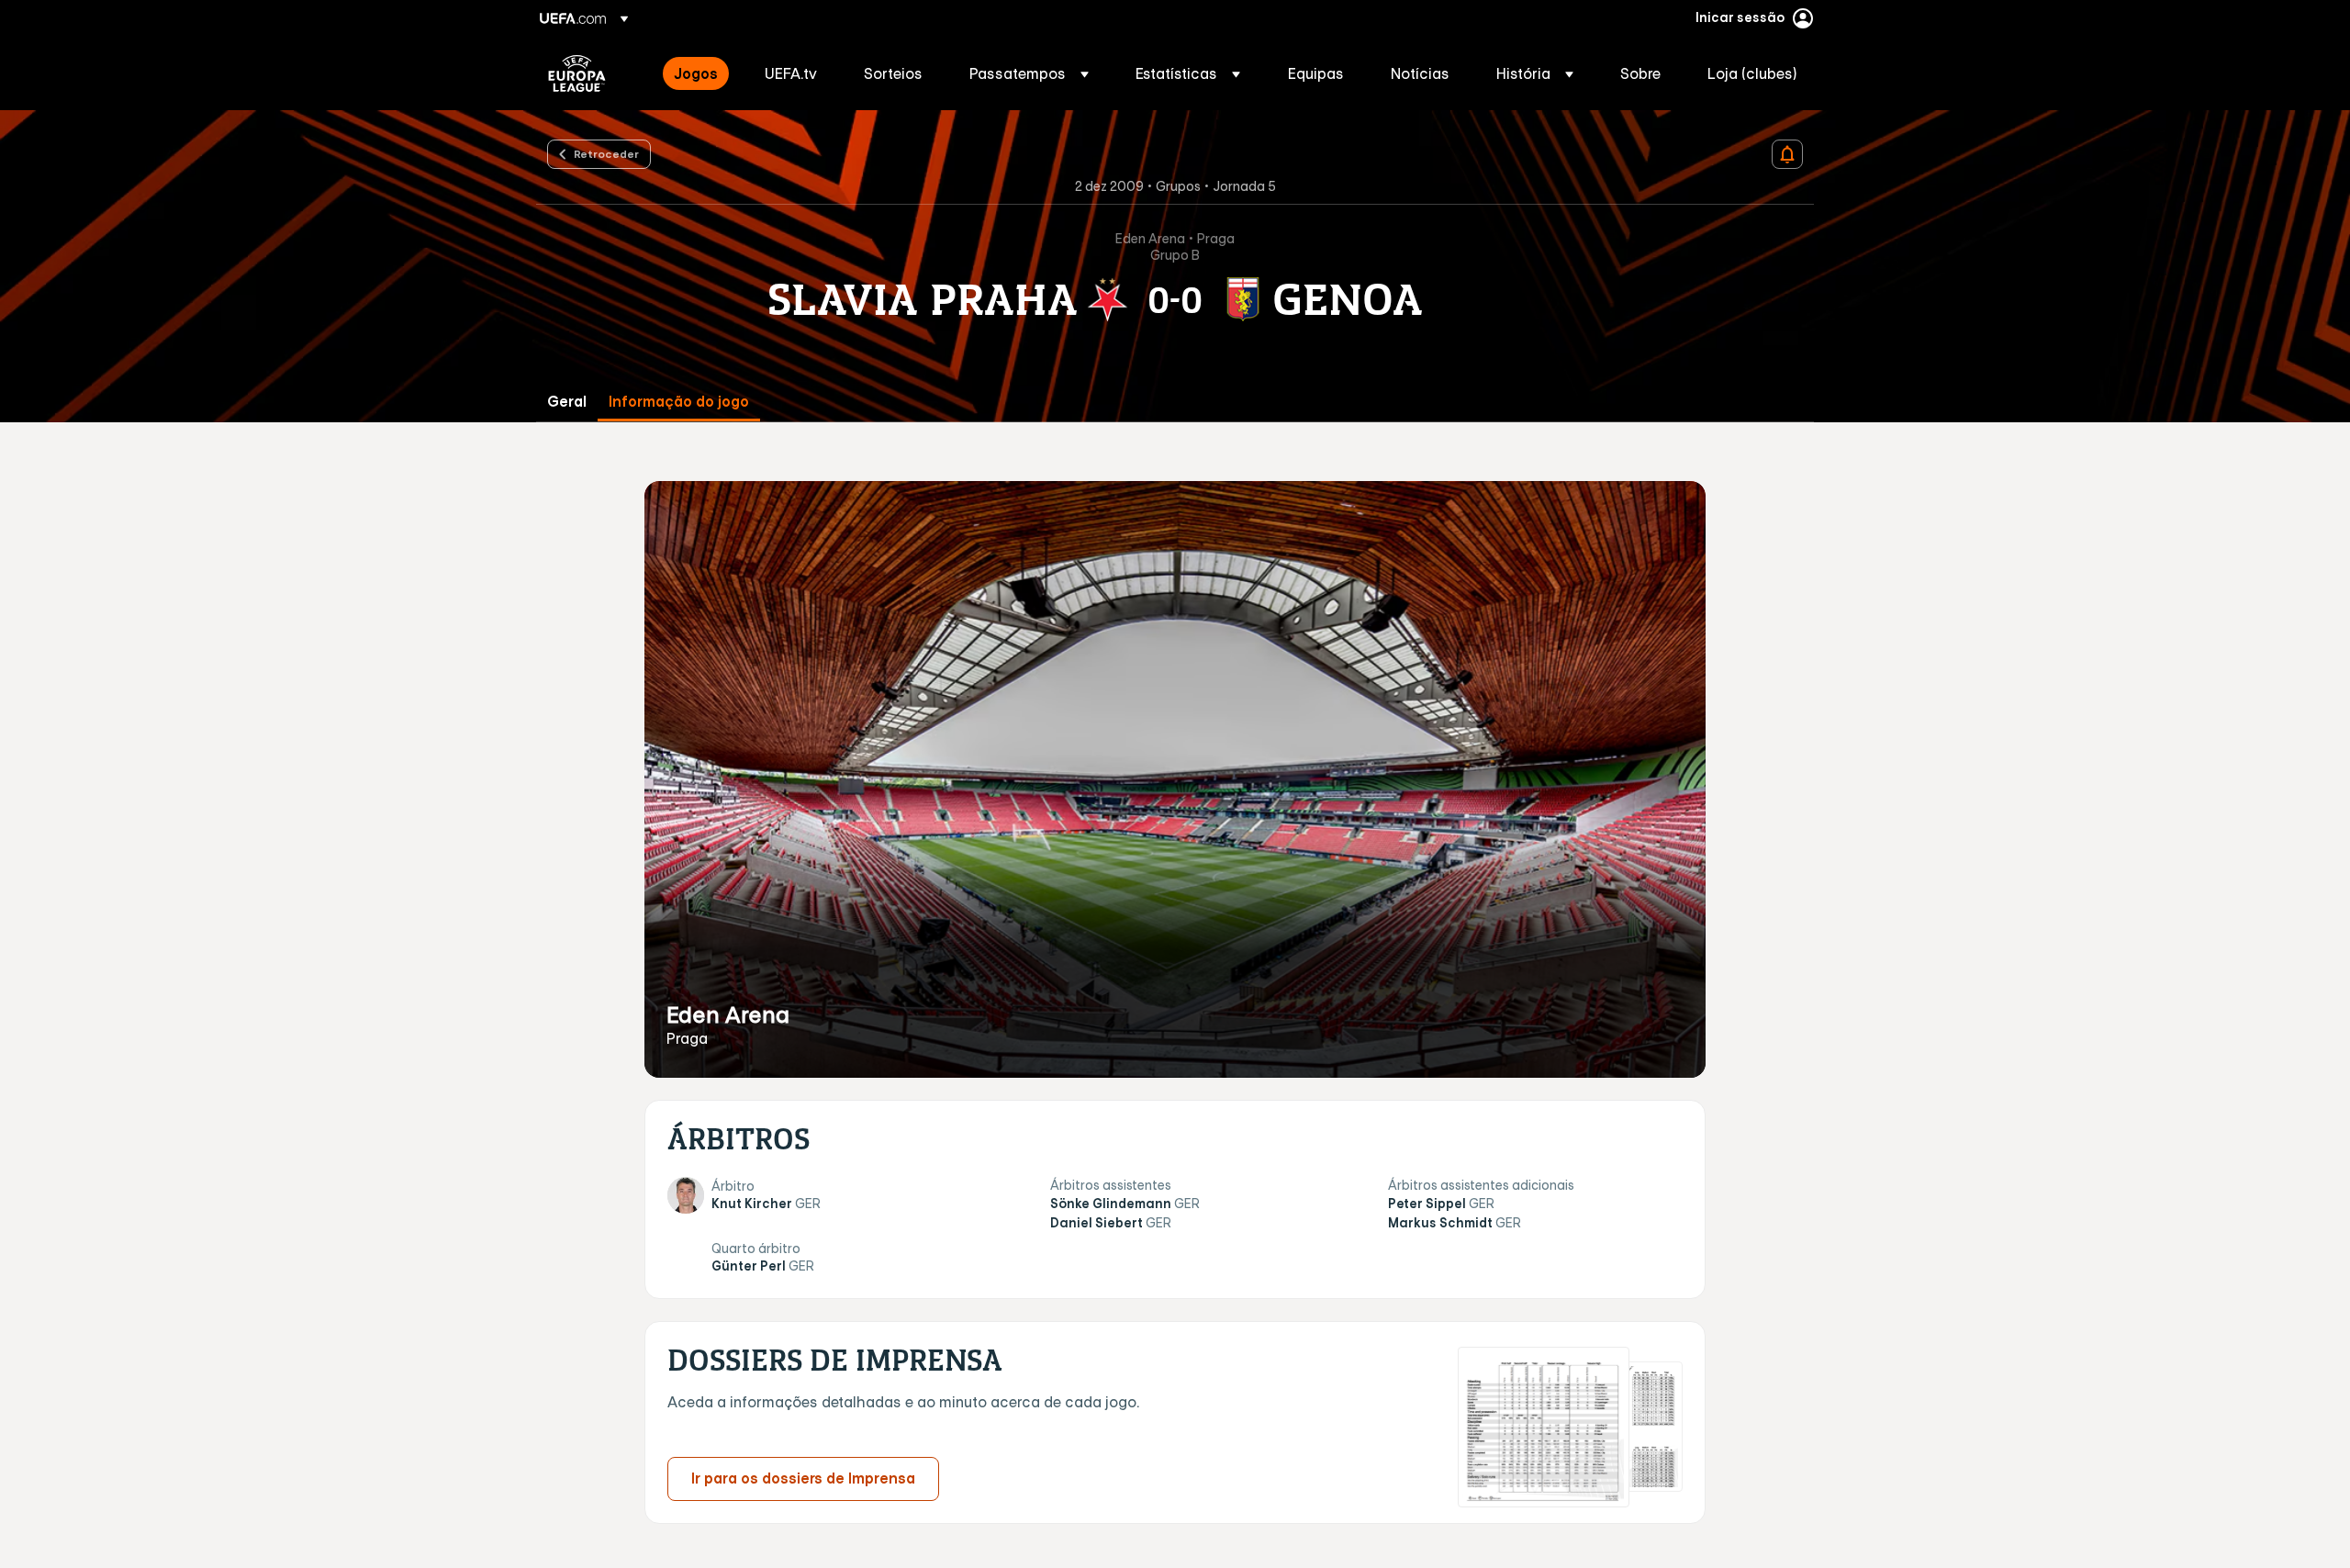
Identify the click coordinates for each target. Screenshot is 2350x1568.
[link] (696, 73)
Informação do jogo (679, 402)
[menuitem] (696, 73)
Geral (567, 402)
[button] (1029, 73)
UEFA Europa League (577, 73)
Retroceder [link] (606, 153)
